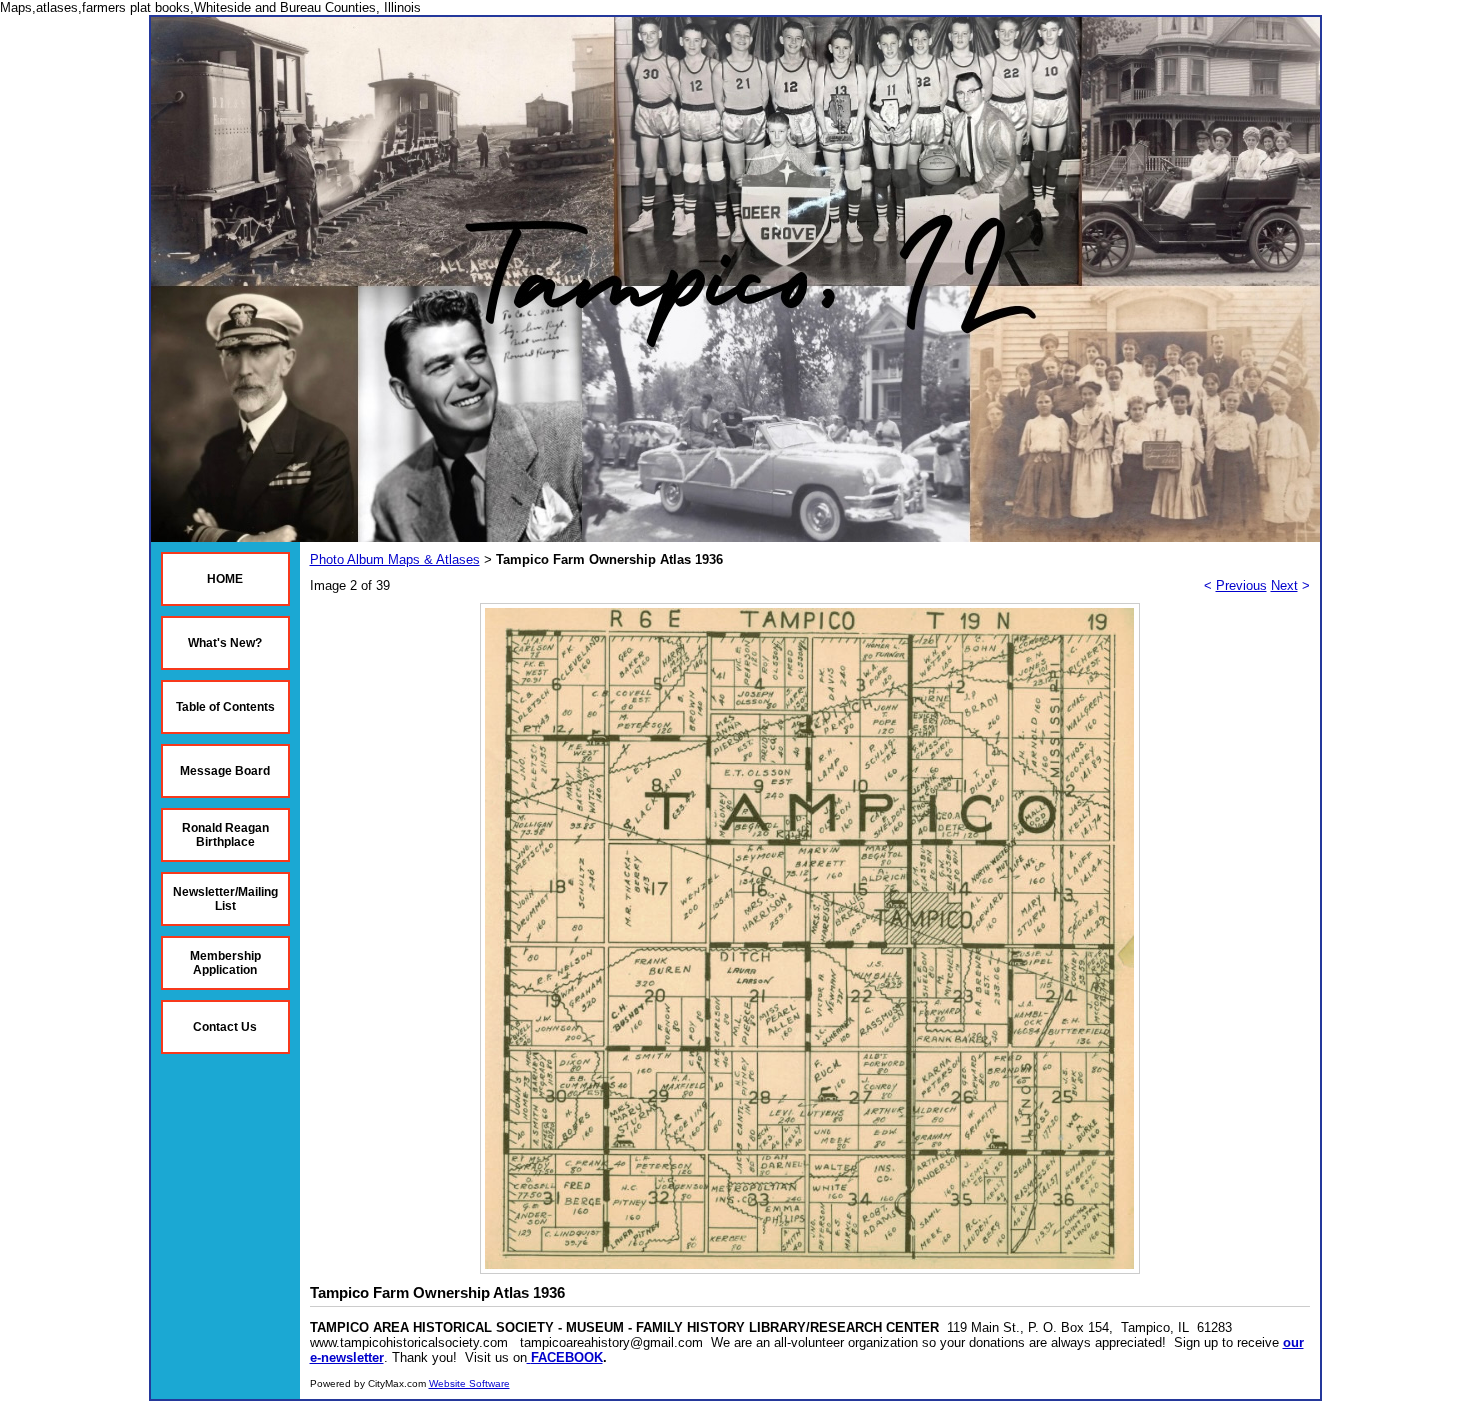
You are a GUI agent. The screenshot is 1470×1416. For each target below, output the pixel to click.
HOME (225, 579)
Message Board (225, 771)
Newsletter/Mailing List (225, 899)
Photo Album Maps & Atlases (395, 559)
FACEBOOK (567, 1357)
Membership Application (225, 963)
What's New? (225, 643)
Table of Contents (225, 707)
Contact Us (225, 1027)
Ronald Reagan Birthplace (225, 835)
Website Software (469, 1383)
